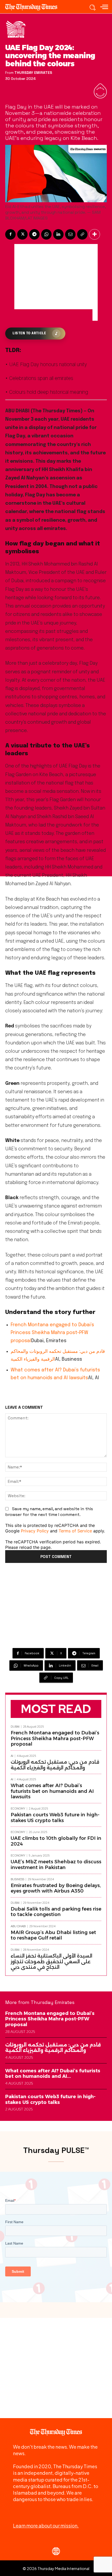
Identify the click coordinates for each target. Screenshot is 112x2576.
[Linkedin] (58, 234)
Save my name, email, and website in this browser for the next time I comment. (49, 1512)
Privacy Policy (35, 1531)
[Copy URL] (82, 234)
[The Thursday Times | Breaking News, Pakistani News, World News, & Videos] (34, 7)
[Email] (70, 234)
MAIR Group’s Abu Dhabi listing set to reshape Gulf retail (53, 1935)
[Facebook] (10, 234)
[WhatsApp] (46, 234)
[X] (22, 234)
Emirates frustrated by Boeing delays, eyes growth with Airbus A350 (56, 1888)
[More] (95, 234)
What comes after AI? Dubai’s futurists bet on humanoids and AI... (53, 2074)
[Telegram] (34, 234)
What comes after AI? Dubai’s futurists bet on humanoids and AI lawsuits (52, 1791)
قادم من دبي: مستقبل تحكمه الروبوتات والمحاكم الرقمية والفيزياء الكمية (55, 1765)
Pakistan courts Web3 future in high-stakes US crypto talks (55, 1818)
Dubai (15, 1727)
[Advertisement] (53, 277)
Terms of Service (75, 1531)
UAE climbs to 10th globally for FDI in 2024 (56, 1841)
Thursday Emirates (33, 73)
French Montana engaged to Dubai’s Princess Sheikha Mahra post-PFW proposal (52, 1333)
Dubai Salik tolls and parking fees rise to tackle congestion (56, 1912)
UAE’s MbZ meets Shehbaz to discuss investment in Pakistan (56, 1865)
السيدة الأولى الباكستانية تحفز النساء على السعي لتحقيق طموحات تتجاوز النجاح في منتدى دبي (51, 1962)
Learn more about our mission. (46, 2526)
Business (17, 1879)
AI (12, 1756)
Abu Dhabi (18, 1926)
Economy (18, 1809)
